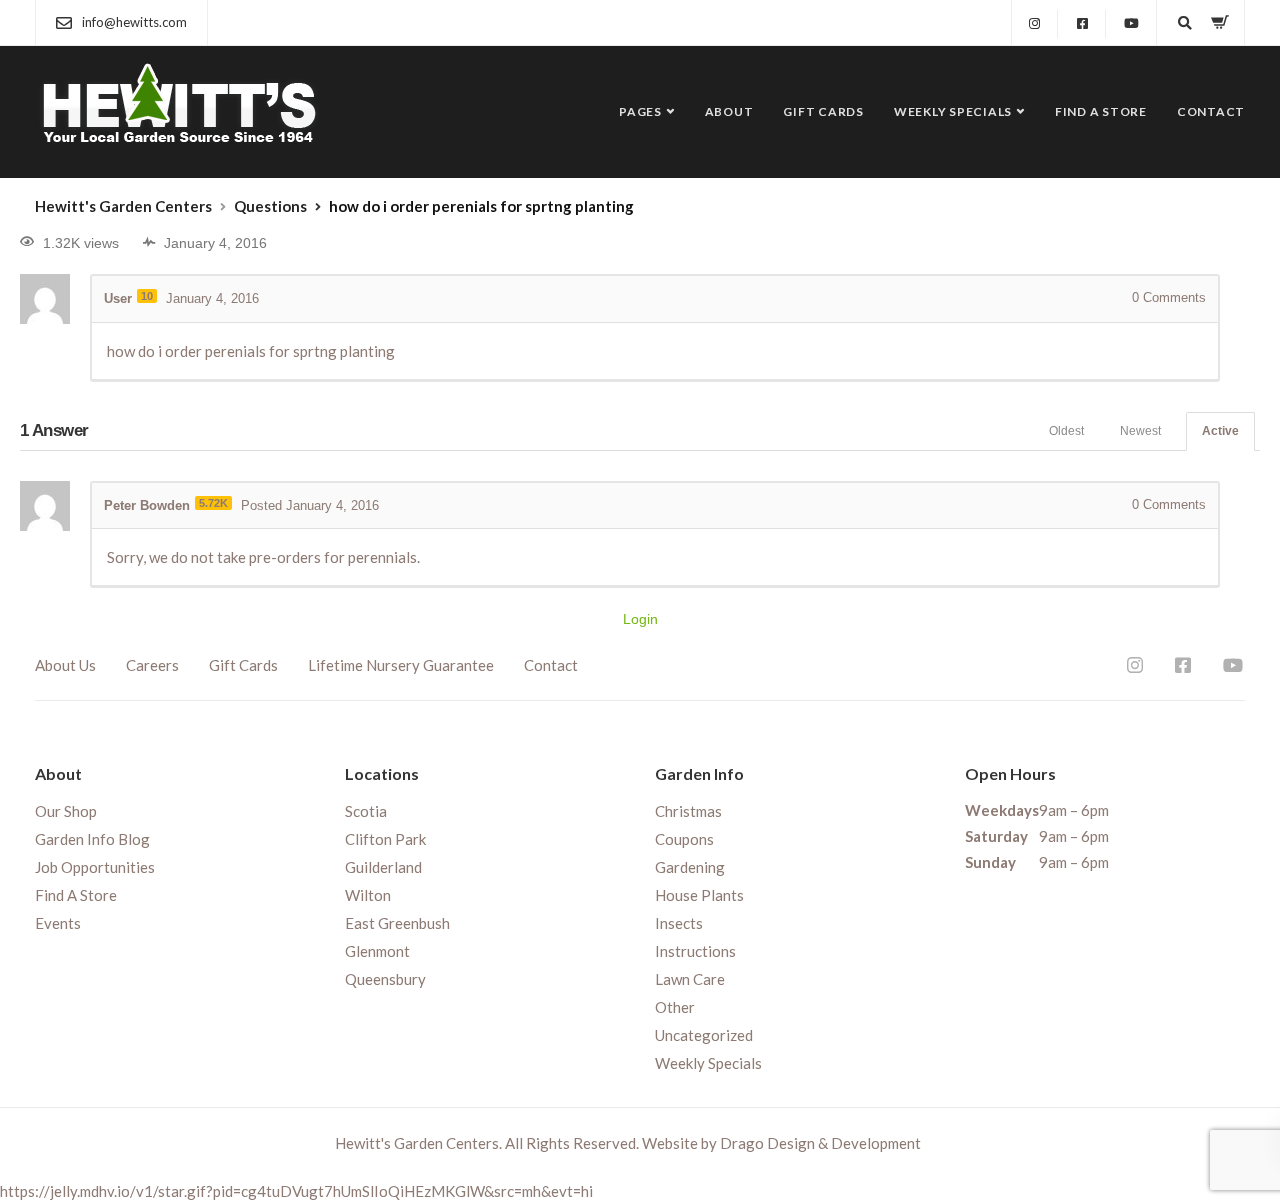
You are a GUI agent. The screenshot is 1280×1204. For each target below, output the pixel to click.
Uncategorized (704, 1035)
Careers (152, 665)
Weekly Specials (953, 111)
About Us (65, 665)
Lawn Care (690, 979)
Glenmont (377, 951)
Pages (640, 111)
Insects (679, 923)
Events (58, 923)
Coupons (684, 839)
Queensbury (385, 979)
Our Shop (66, 811)
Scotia (366, 811)
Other (675, 1007)
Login (640, 619)
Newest (1140, 431)
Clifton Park (385, 839)
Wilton (368, 895)
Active (1220, 431)
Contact (1211, 111)
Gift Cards (823, 111)
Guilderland (383, 867)
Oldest (1066, 431)
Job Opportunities (95, 867)
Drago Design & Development (820, 1143)
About (729, 111)
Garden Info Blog (92, 839)
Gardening (690, 867)
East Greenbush (397, 923)
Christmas (688, 811)
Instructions (695, 951)
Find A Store (1101, 111)
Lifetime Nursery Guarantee (401, 665)
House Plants (699, 895)
